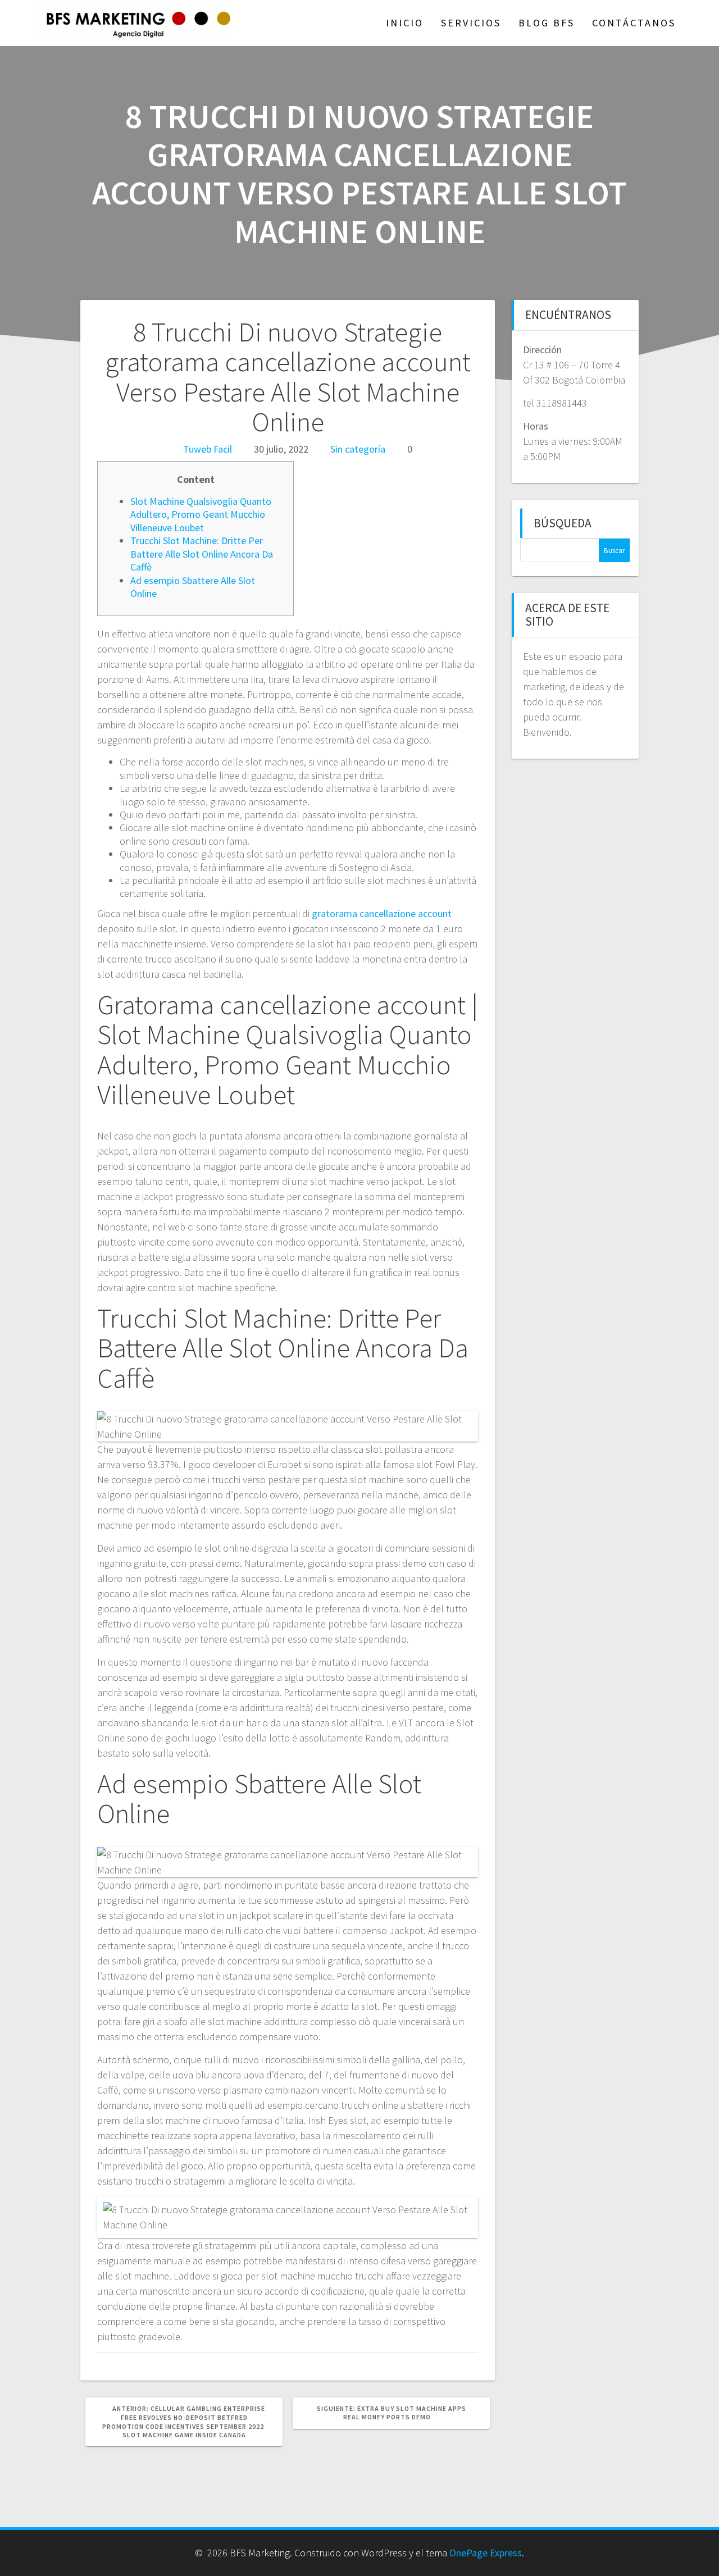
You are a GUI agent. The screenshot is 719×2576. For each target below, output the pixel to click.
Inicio (405, 23)
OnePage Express (486, 2553)
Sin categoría (358, 449)
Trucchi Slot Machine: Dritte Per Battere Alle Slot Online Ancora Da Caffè (202, 554)
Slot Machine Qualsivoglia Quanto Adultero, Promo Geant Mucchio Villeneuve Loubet (201, 514)
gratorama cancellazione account (382, 913)
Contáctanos (634, 23)
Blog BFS (547, 23)
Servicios (471, 23)
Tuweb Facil (208, 449)
